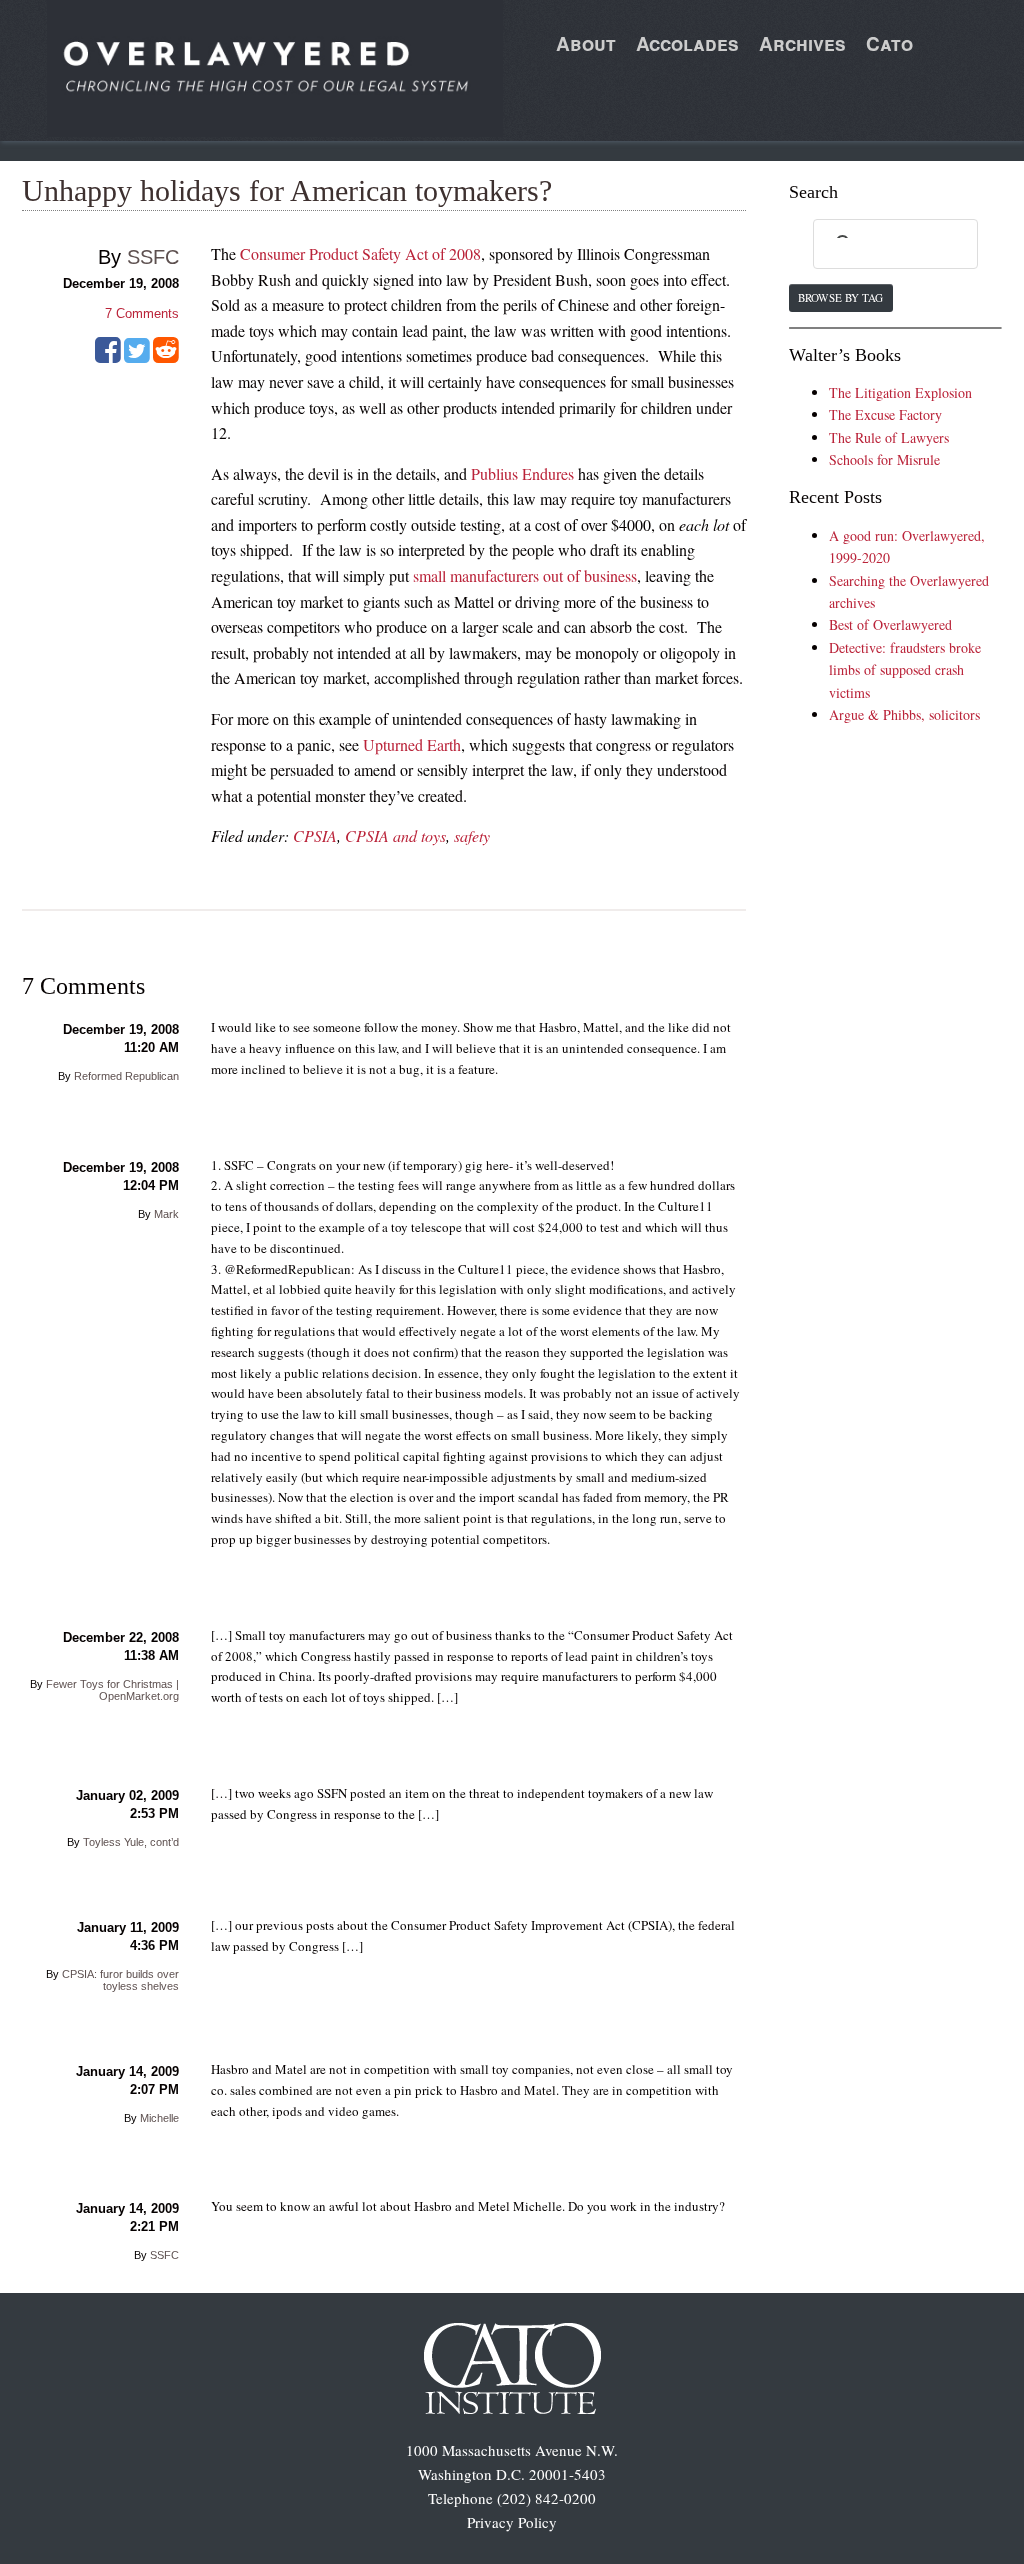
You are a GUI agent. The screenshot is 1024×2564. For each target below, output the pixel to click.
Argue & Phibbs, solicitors (904, 714)
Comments (142, 313)
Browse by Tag (840, 297)
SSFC (153, 257)
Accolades (687, 43)
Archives (802, 43)
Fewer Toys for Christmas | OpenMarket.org (112, 1690)
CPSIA (315, 835)
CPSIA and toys (395, 835)
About (586, 43)
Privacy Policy (512, 2522)
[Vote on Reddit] (166, 357)
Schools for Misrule (884, 459)
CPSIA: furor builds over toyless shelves (120, 1980)
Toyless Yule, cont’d (131, 1842)
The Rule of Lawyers (889, 437)
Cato (889, 43)
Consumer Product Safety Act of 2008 (360, 253)
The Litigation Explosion (900, 392)
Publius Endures (522, 473)
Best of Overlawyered (890, 624)
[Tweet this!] (137, 357)
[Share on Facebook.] (108, 357)
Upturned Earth (412, 744)
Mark (166, 1214)
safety (472, 835)
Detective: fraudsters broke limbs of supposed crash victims (905, 670)
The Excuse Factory (885, 414)
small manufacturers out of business (525, 575)
